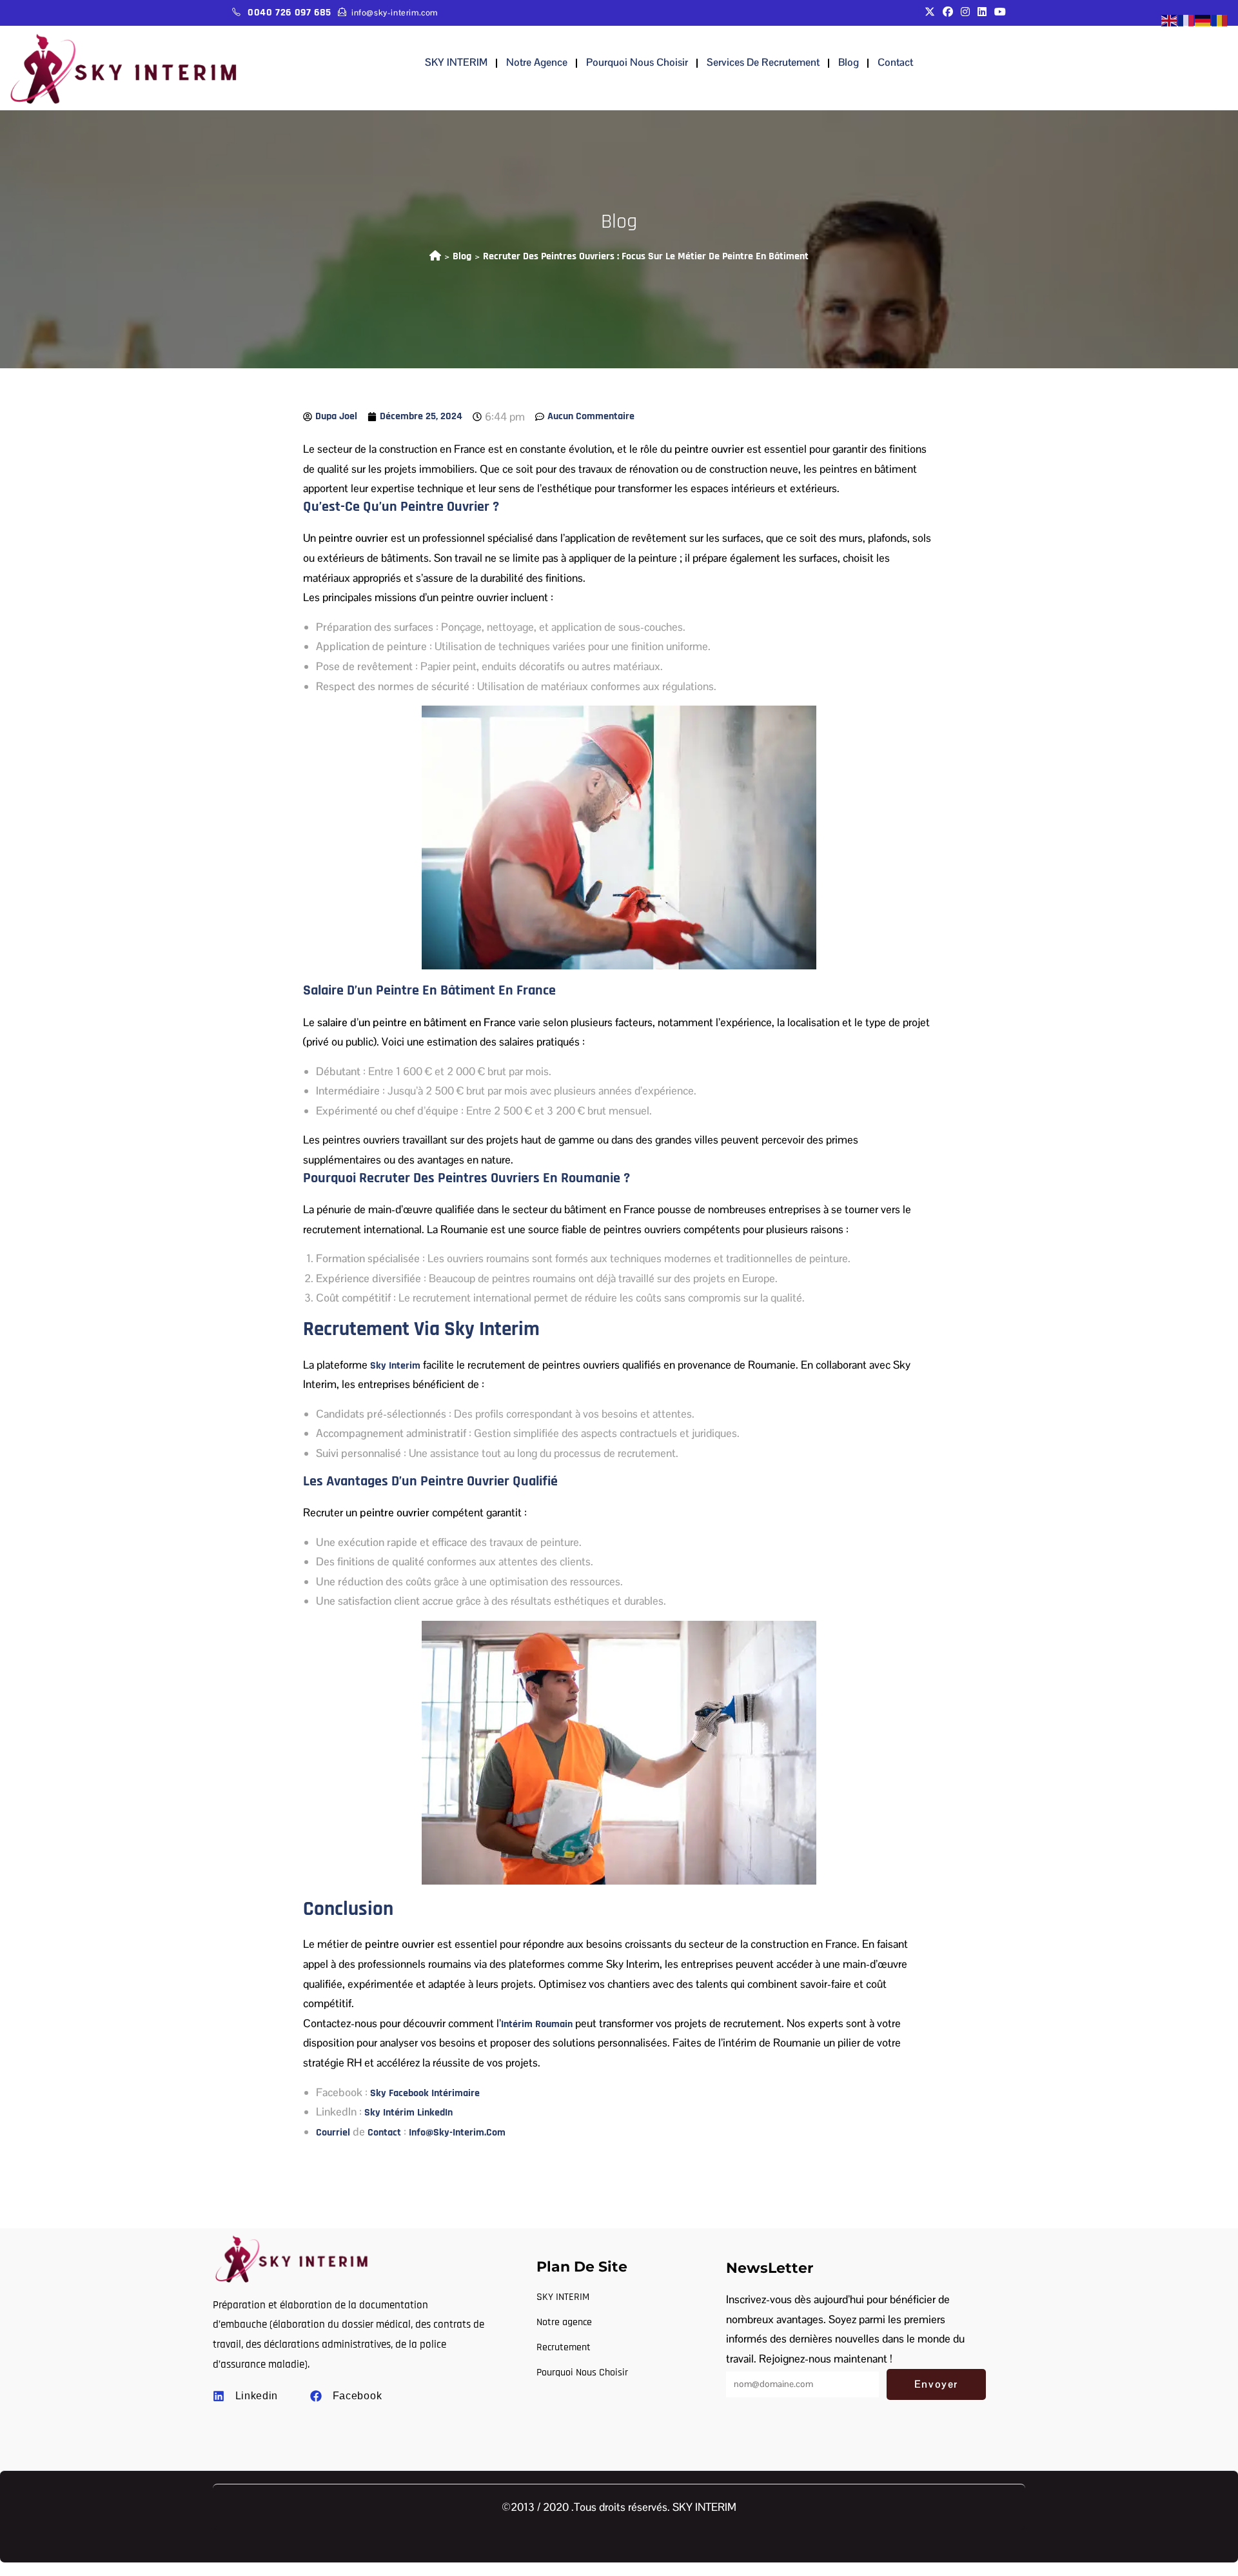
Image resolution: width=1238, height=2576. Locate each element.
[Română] (1220, 20)
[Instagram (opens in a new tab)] (965, 13)
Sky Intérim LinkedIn (408, 2113)
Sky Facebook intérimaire (425, 2093)
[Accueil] (435, 256)
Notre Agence (537, 62)
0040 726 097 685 (290, 13)
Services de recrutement (763, 62)
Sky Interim (395, 1366)
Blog (849, 62)
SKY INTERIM (456, 62)
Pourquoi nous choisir (637, 62)
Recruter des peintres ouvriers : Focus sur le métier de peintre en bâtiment (646, 256)
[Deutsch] (1203, 20)
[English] (1170, 20)
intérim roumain (537, 2024)
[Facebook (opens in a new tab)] (948, 13)
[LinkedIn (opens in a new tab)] (982, 13)
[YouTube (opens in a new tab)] (998, 13)
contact (895, 62)
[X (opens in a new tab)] (930, 13)
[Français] (1186, 20)
